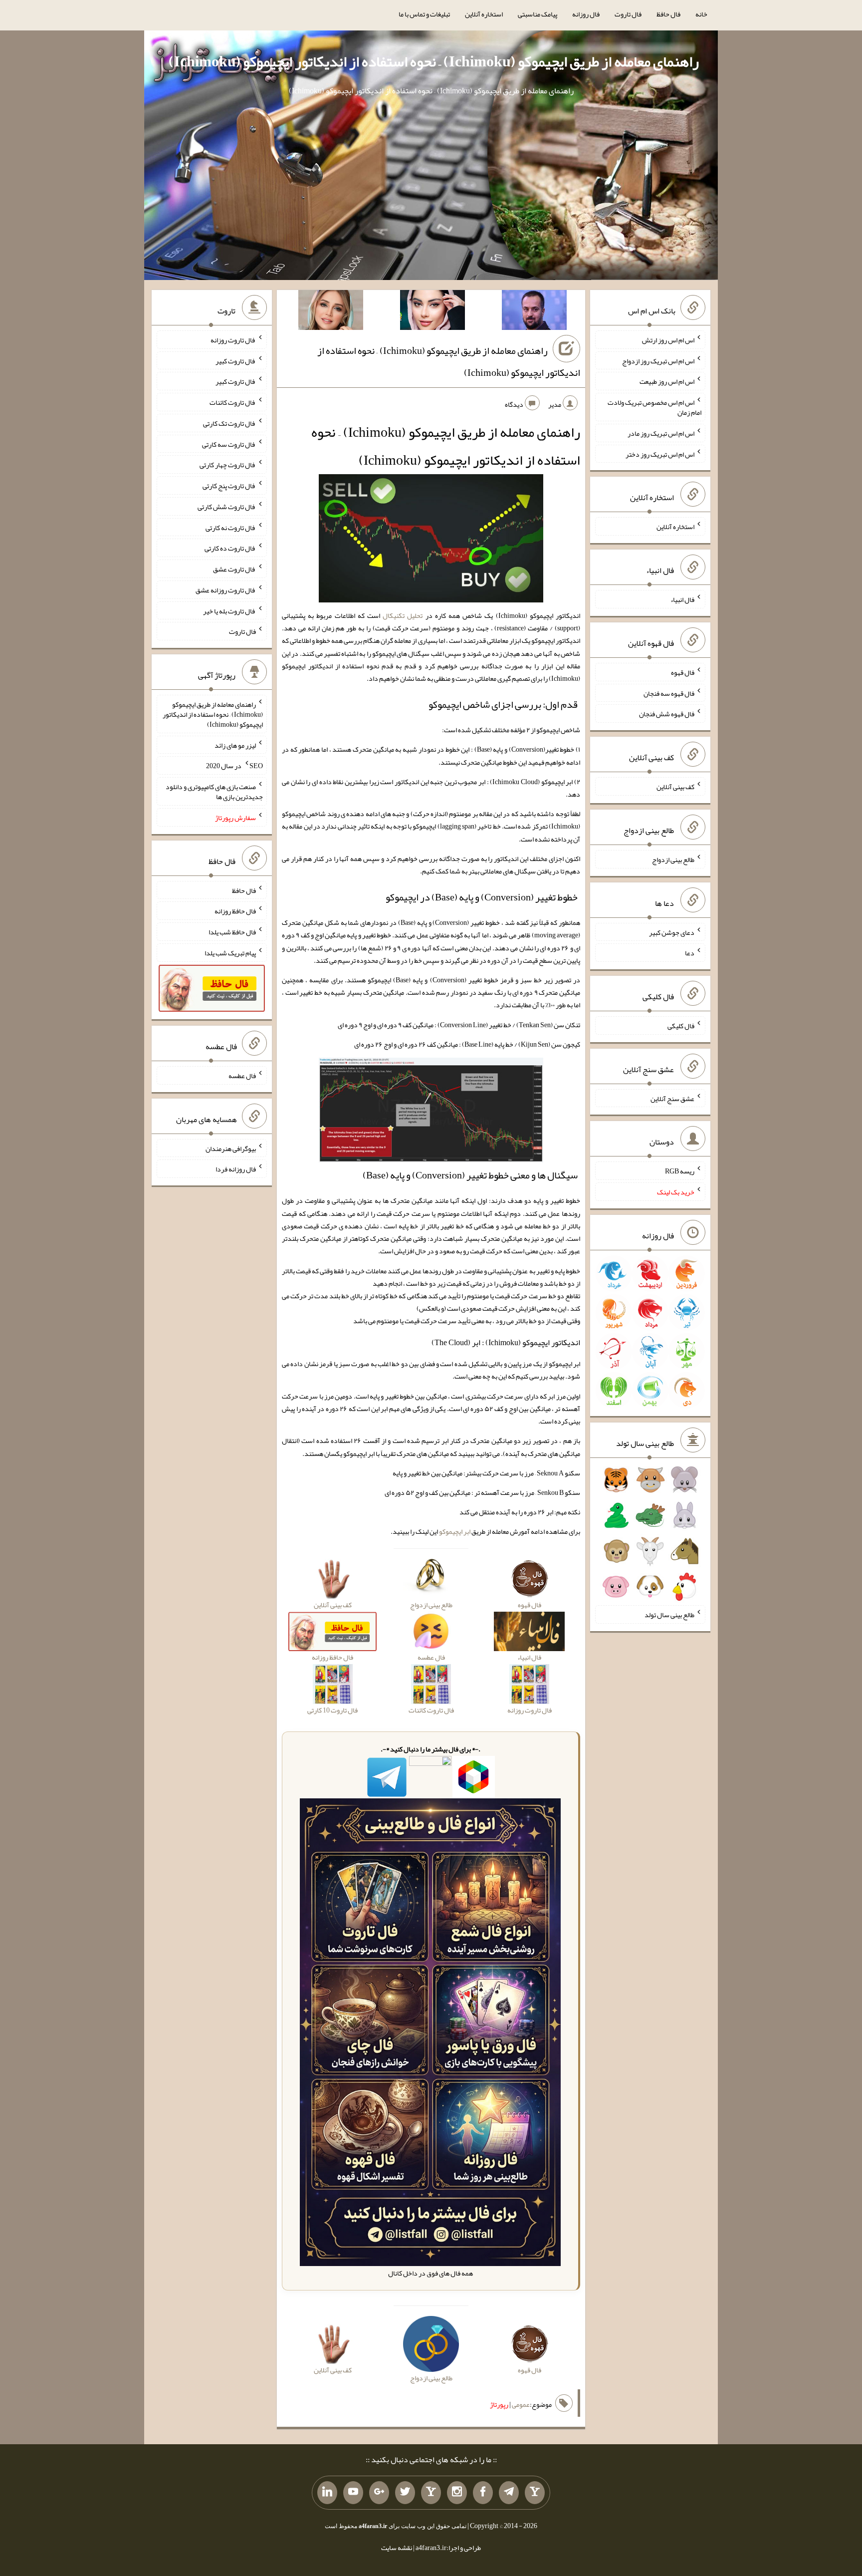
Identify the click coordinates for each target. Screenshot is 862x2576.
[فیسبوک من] (483, 2493)
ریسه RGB (680, 1171)
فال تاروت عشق (234, 569)
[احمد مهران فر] (534, 312)
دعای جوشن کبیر (672, 932)
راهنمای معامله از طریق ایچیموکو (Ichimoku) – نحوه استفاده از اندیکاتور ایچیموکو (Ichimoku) (434, 61)
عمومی (521, 2404)
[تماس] (431, 2493)
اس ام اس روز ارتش (668, 340)
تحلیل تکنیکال (403, 615)
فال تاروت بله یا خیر (229, 610)
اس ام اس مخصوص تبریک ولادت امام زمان (654, 407)
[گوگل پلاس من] (379, 2493)
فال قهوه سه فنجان (669, 693)
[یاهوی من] (535, 2493)
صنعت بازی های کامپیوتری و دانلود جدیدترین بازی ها (214, 792)
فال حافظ (668, 14)
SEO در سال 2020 (234, 766)
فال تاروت (628, 14)
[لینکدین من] (327, 2493)
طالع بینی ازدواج (673, 859)
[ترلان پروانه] (432, 312)
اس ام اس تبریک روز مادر (661, 433)
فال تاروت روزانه (233, 340)
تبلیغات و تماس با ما (424, 14)
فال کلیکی (681, 1026)
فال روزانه (586, 14)
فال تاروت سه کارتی (229, 444)
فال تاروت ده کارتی (230, 548)
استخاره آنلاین (484, 14)
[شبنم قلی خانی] (331, 312)
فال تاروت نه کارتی (231, 527)
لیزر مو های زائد (235, 745)
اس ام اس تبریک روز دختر (660, 454)
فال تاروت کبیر (236, 360)
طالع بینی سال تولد (669, 1615)
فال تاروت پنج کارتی (229, 486)
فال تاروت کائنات (233, 402)
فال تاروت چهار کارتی (228, 465)
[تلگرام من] (509, 2493)
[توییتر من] (405, 2493)
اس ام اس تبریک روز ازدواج (658, 360)
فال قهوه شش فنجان (667, 714)
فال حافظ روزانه (235, 911)
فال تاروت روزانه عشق (226, 590)
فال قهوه (683, 672)
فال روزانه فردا (236, 1169)
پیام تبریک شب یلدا (230, 953)
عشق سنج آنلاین (672, 1098)
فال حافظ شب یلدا (232, 932)
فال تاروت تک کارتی (229, 423)
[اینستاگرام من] (457, 2493)
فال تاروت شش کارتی (227, 507)
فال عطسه (242, 1076)
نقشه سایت (397, 2548)
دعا (690, 953)
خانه (701, 14)
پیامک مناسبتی (538, 14)
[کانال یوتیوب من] (353, 2493)
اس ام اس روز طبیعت (667, 381)
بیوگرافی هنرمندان (231, 1148)
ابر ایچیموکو (455, 1531)
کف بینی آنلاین (675, 787)
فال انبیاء (682, 599)
